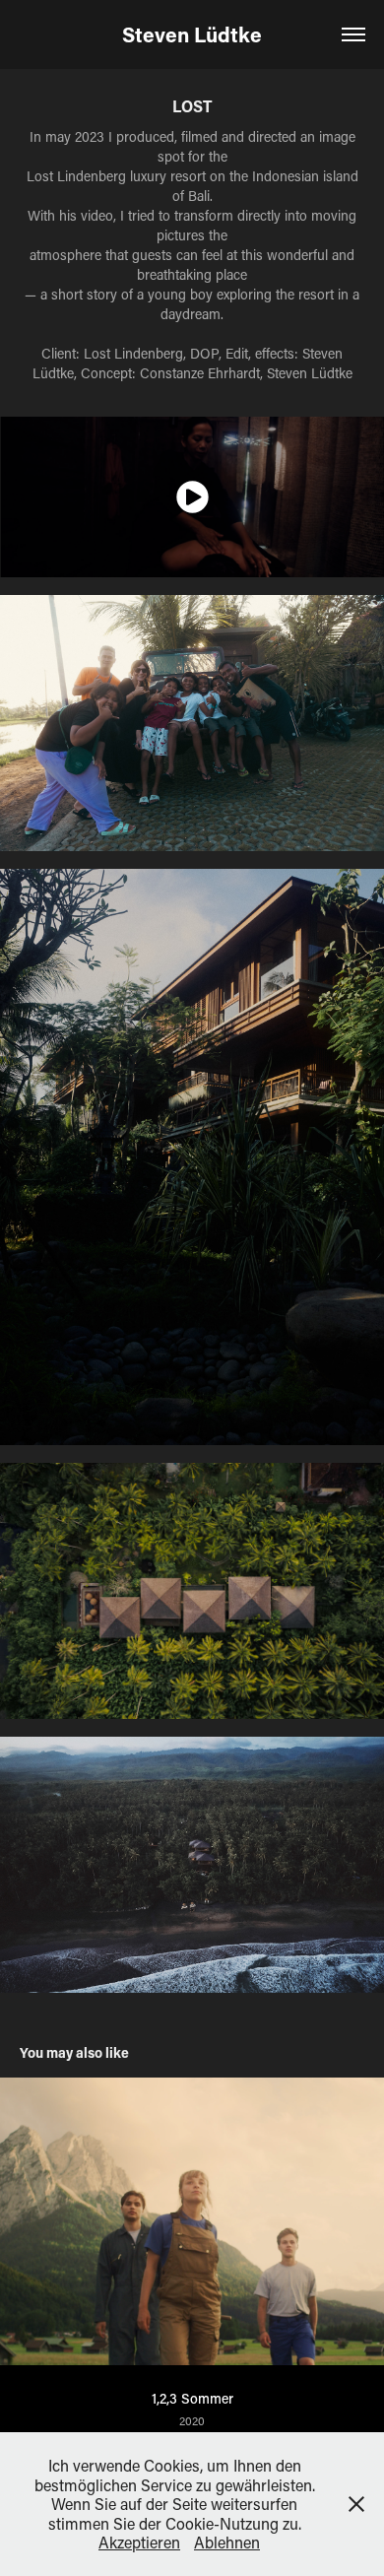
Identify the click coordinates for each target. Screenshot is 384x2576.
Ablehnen (227, 2542)
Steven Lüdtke (192, 34)
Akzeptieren (139, 2542)
